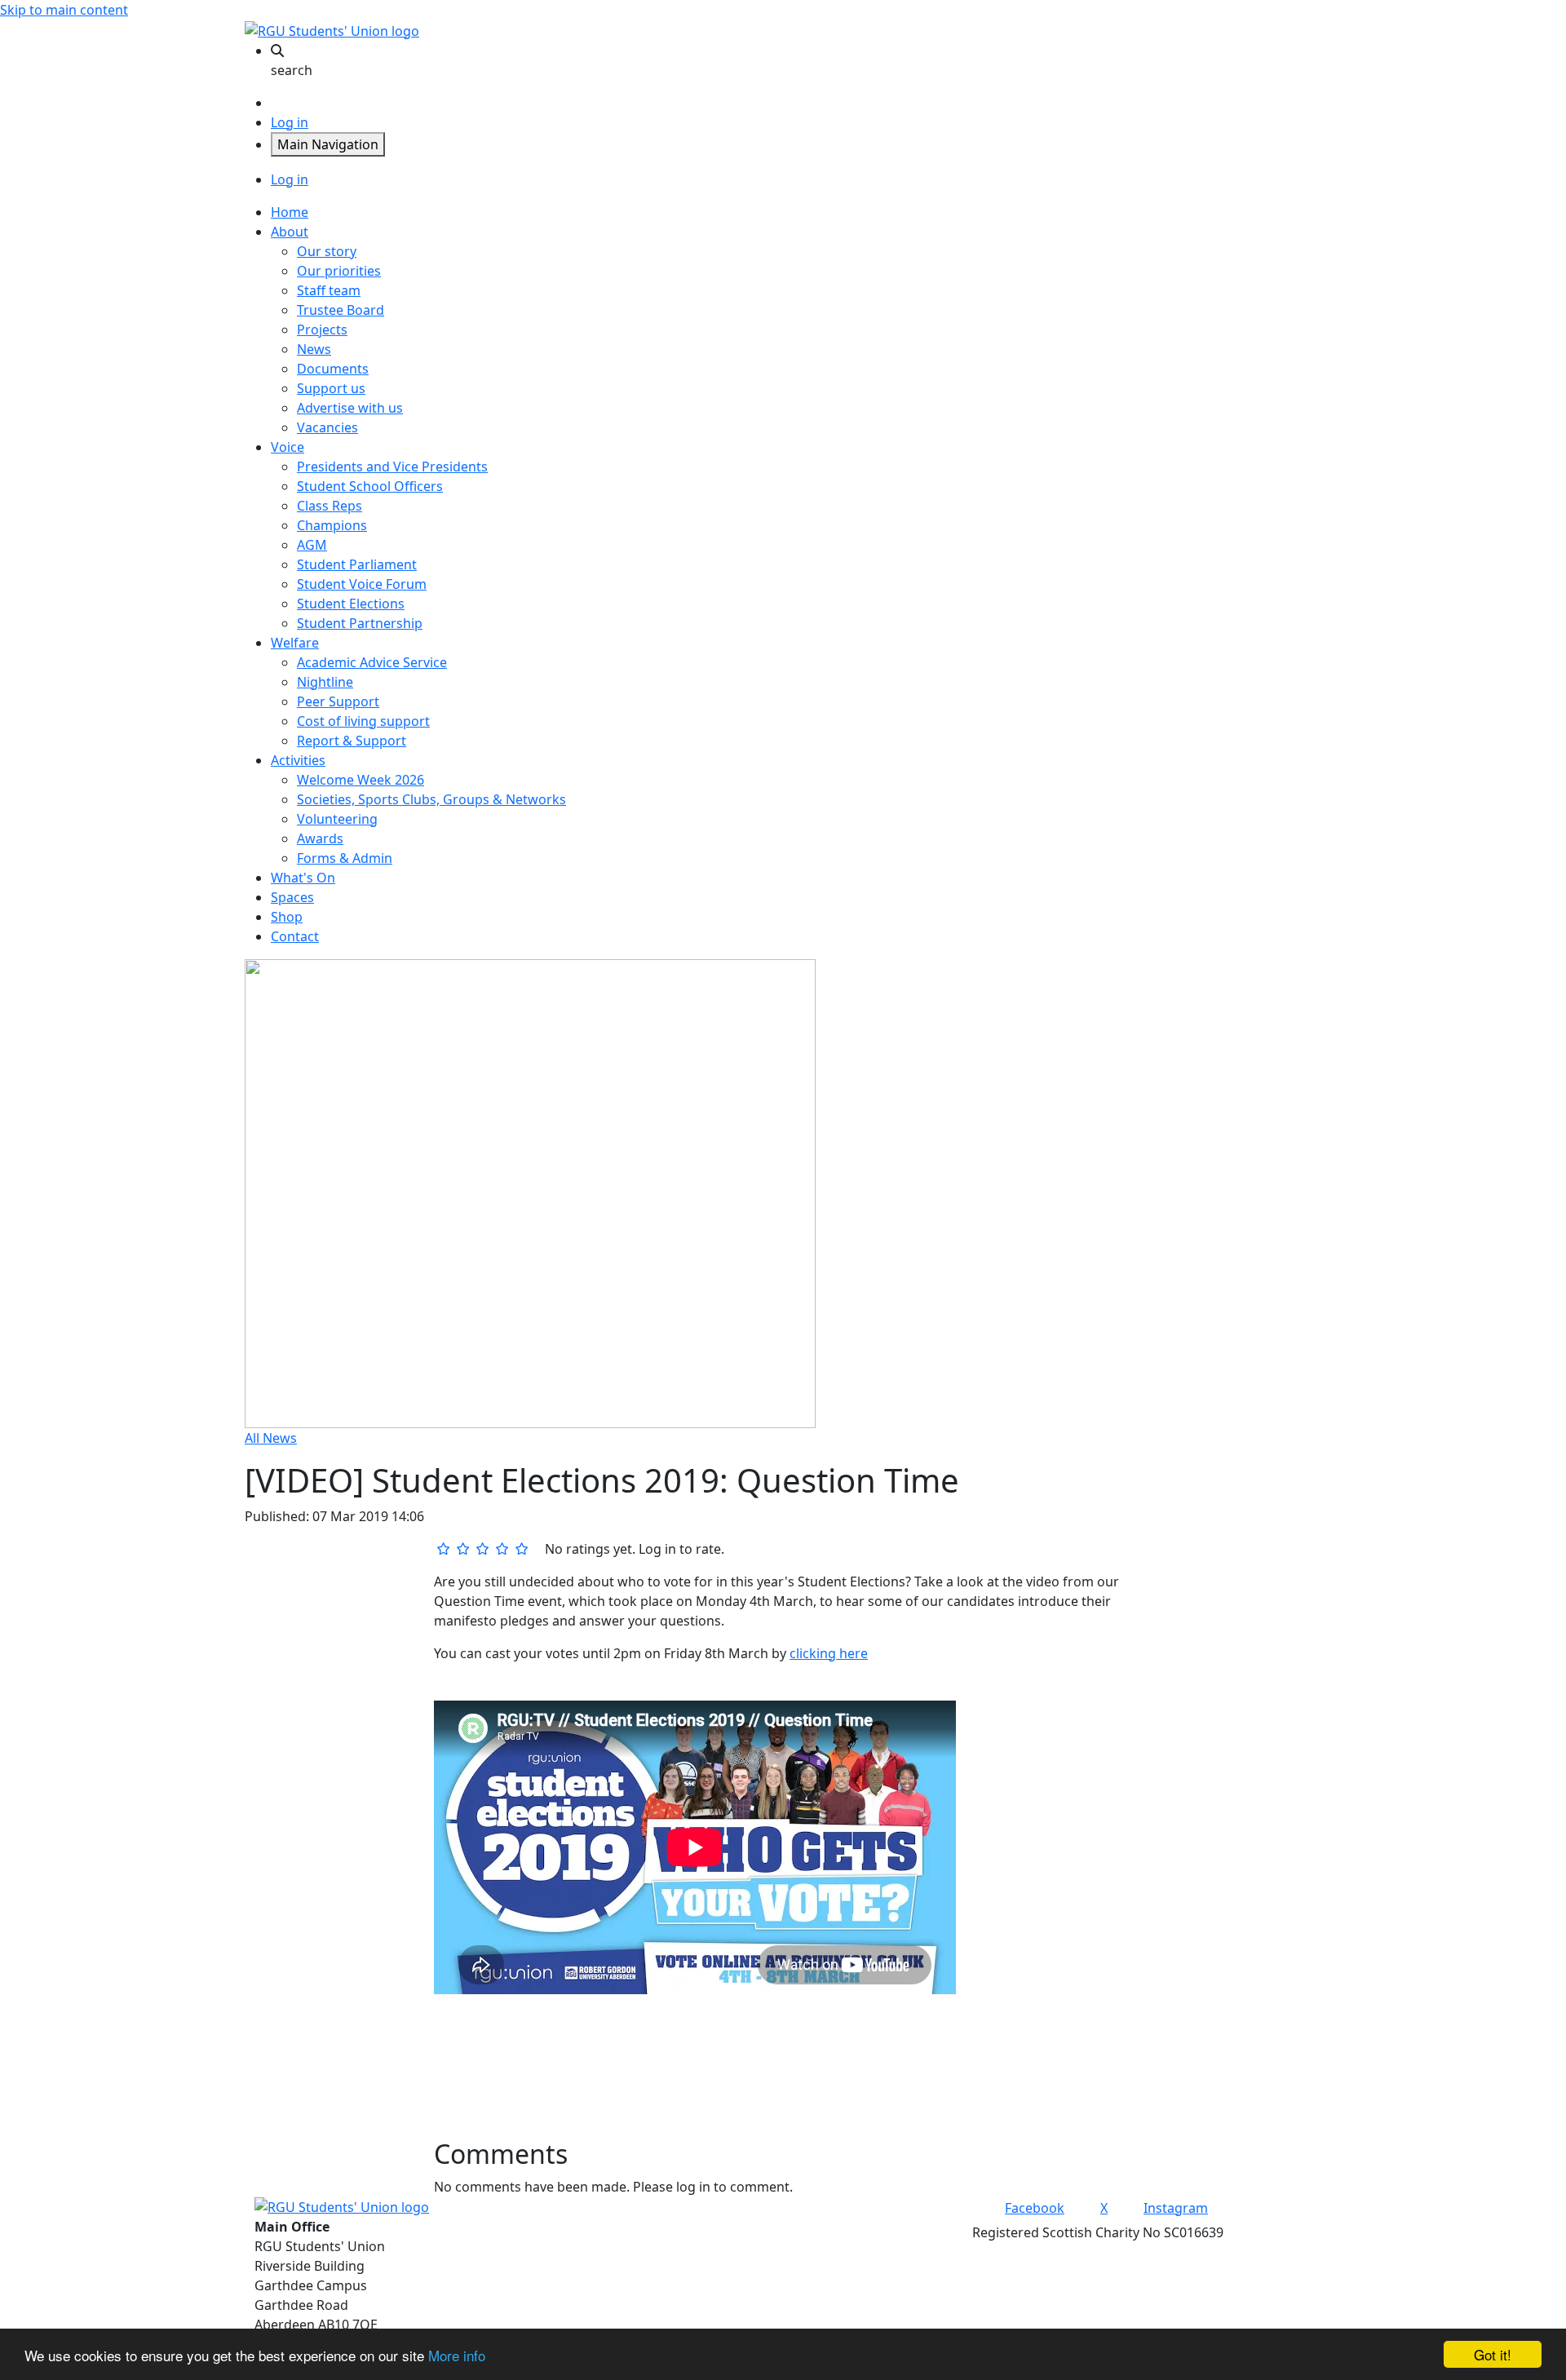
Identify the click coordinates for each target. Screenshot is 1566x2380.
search (292, 70)
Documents (333, 369)
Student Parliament (357, 564)
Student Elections (351, 604)
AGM (312, 545)
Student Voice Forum (362, 584)
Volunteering (337, 819)
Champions (332, 525)
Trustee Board (341, 310)
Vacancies (327, 427)
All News (271, 1438)
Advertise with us (350, 408)
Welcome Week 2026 (361, 780)
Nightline (325, 682)
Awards (320, 838)
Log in (290, 122)
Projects (322, 330)
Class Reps (330, 506)
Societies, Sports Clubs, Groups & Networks (431, 799)
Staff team (329, 290)
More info (457, 2355)
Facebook (1035, 2208)
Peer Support (338, 701)
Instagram (1176, 2208)
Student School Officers (370, 486)
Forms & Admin (345, 858)
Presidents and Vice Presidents (392, 467)
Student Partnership (360, 623)
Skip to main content (64, 10)
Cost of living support (363, 721)
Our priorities (339, 271)
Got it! (1493, 2354)
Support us (331, 388)
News (314, 349)
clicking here (829, 1653)
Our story (327, 251)
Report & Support (352, 741)
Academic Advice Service (372, 662)
